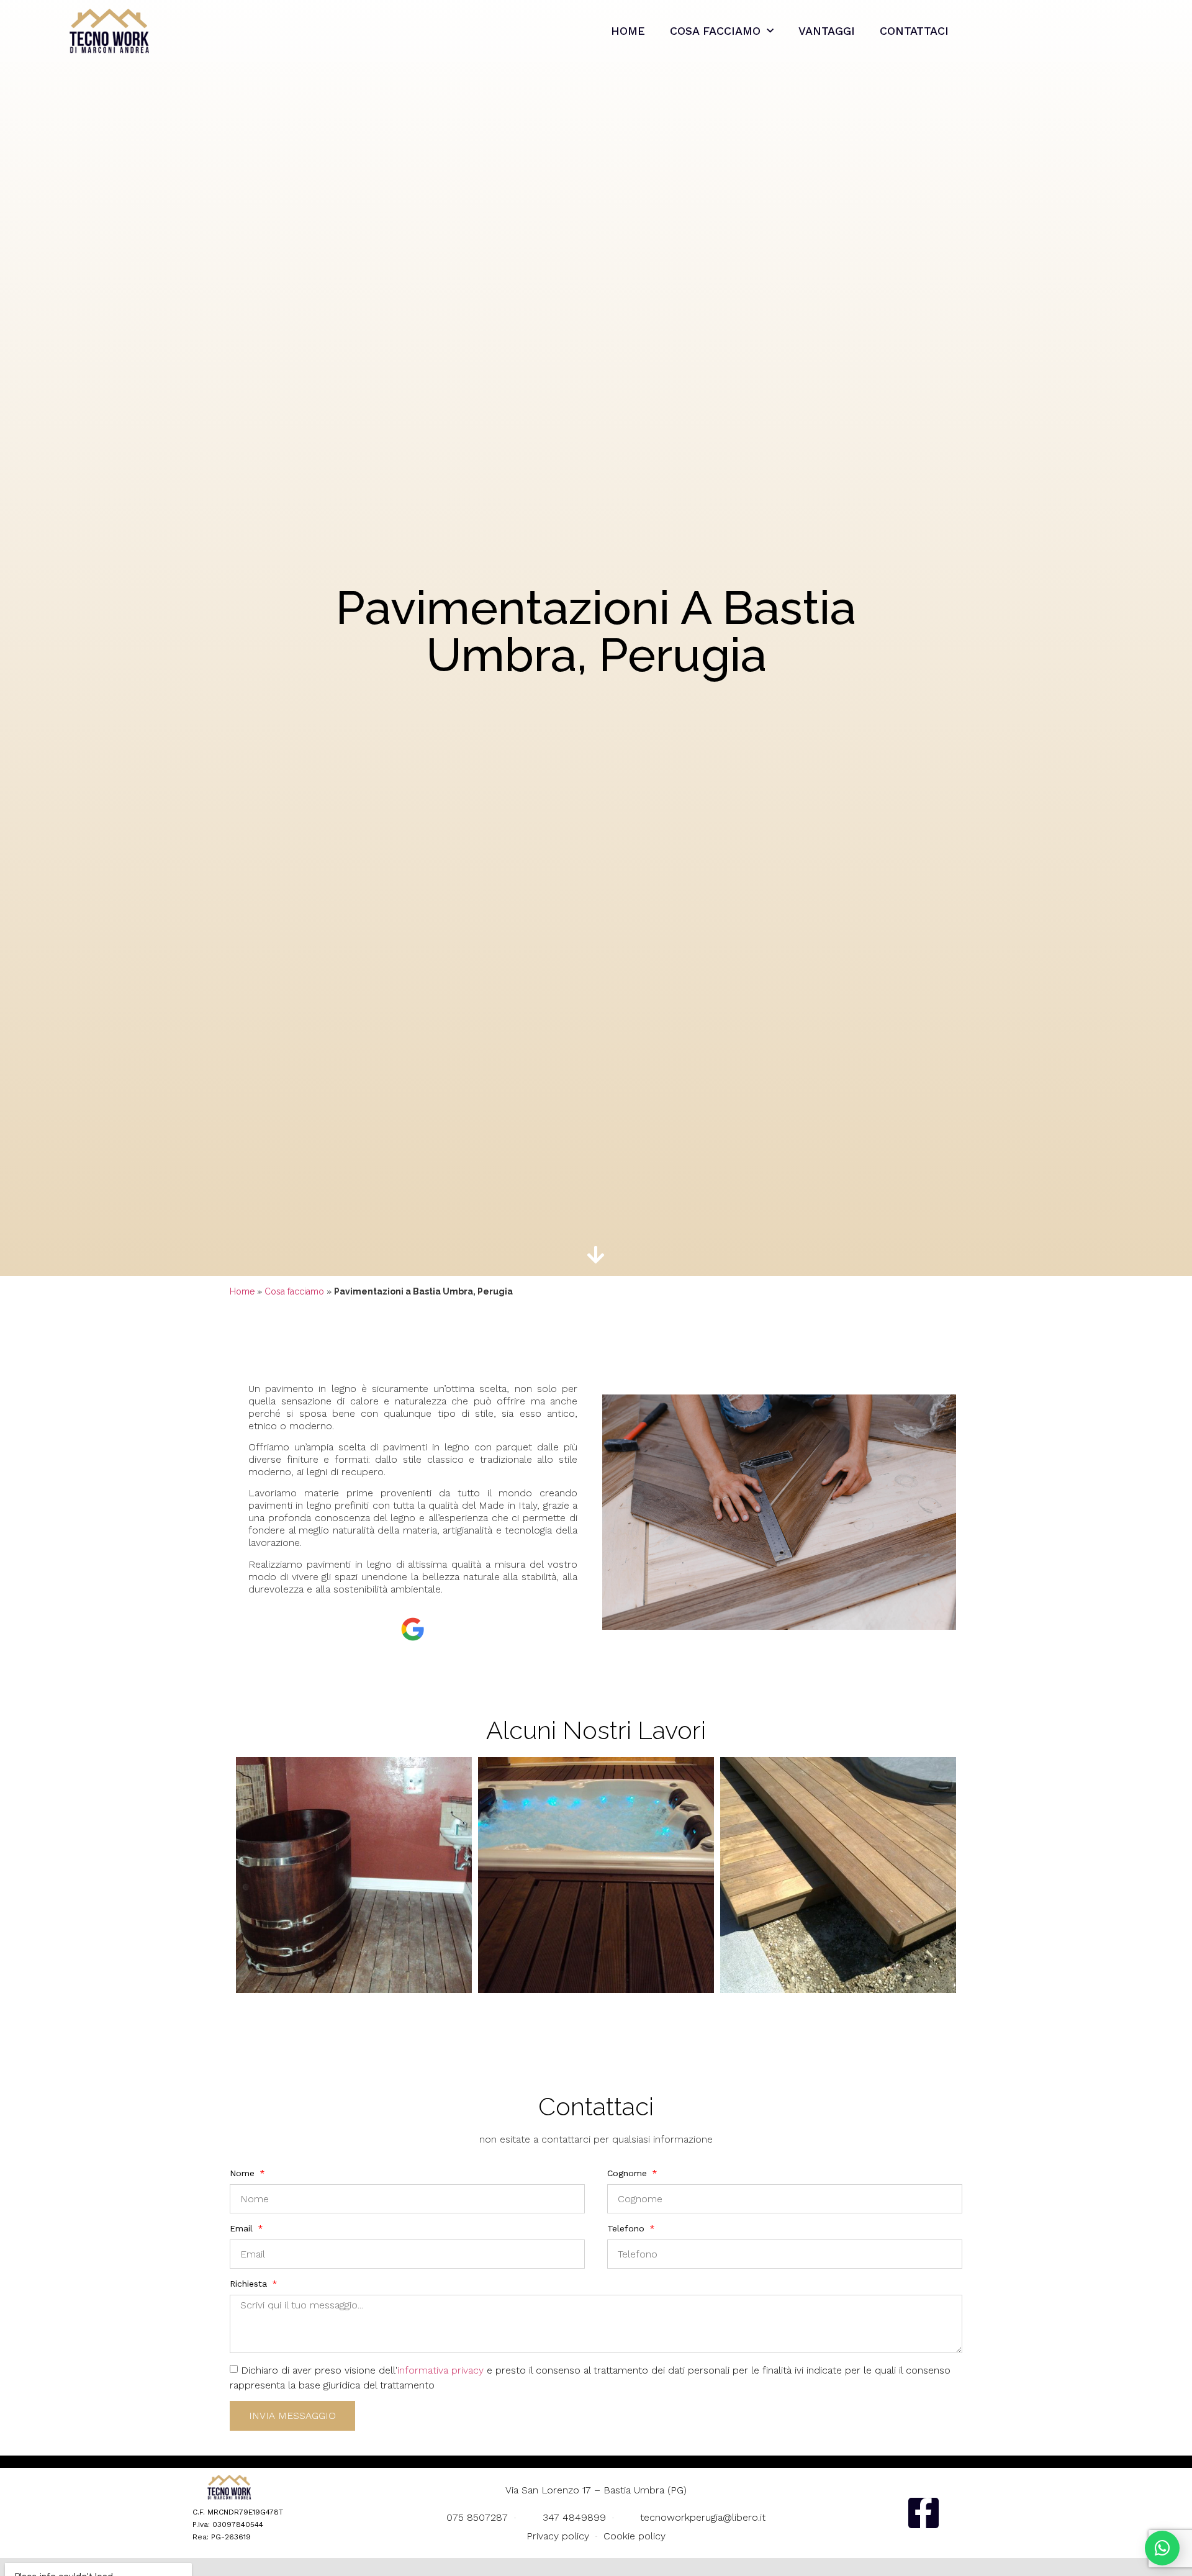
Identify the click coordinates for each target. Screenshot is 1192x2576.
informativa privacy (440, 2370)
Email (243, 2228)
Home (628, 31)
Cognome (629, 2173)
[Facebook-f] (923, 2513)
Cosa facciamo (715, 31)
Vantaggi (827, 31)
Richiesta (250, 2284)
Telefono (627, 2228)
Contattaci (914, 31)
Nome (244, 2173)
